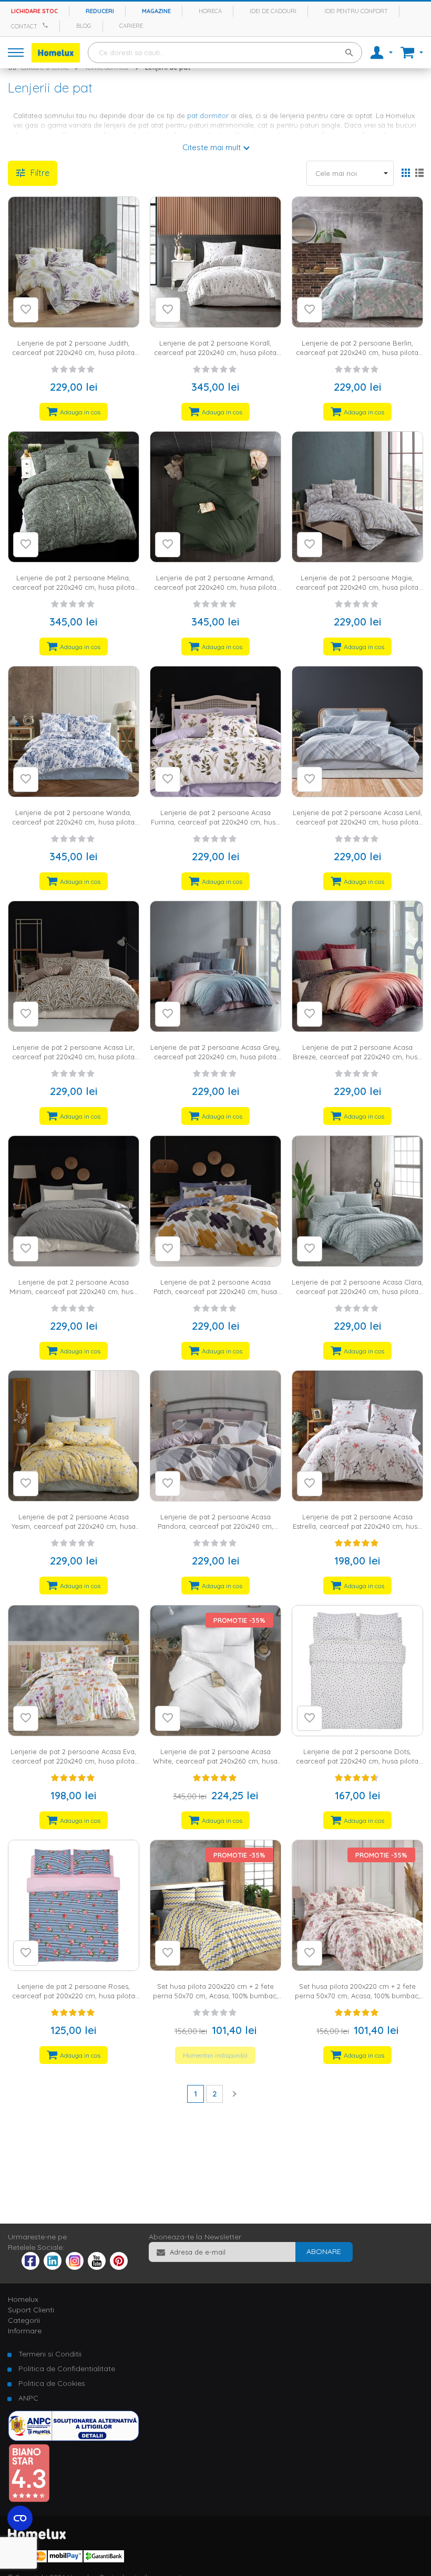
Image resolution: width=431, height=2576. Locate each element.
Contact (24, 26)
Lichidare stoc (34, 11)
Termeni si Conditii (50, 2354)
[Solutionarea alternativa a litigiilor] (74, 2438)
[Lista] (419, 174)
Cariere (131, 26)
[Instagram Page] (75, 2267)
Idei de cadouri (273, 11)
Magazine (156, 11)
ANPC (28, 2398)
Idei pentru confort (356, 11)
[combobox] (225, 53)
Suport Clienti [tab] (31, 2310)
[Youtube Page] (97, 2267)
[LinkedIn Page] (53, 2267)
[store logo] (56, 53)
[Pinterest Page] (119, 2267)
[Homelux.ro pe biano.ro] (29, 2500)
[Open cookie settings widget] (20, 2518)
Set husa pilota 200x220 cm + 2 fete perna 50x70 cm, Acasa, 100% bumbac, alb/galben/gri (215, 1996)
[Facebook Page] (30, 2263)
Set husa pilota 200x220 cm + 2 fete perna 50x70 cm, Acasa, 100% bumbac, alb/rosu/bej (357, 1996)
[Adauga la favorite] (26, 310)
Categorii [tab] (24, 2320)
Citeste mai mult (212, 147)
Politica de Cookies (52, 2383)
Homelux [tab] (23, 2299)
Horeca (210, 11)
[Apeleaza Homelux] (47, 25)
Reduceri (100, 11)
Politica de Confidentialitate (67, 2369)
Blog (84, 26)
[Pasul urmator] (233, 2093)
